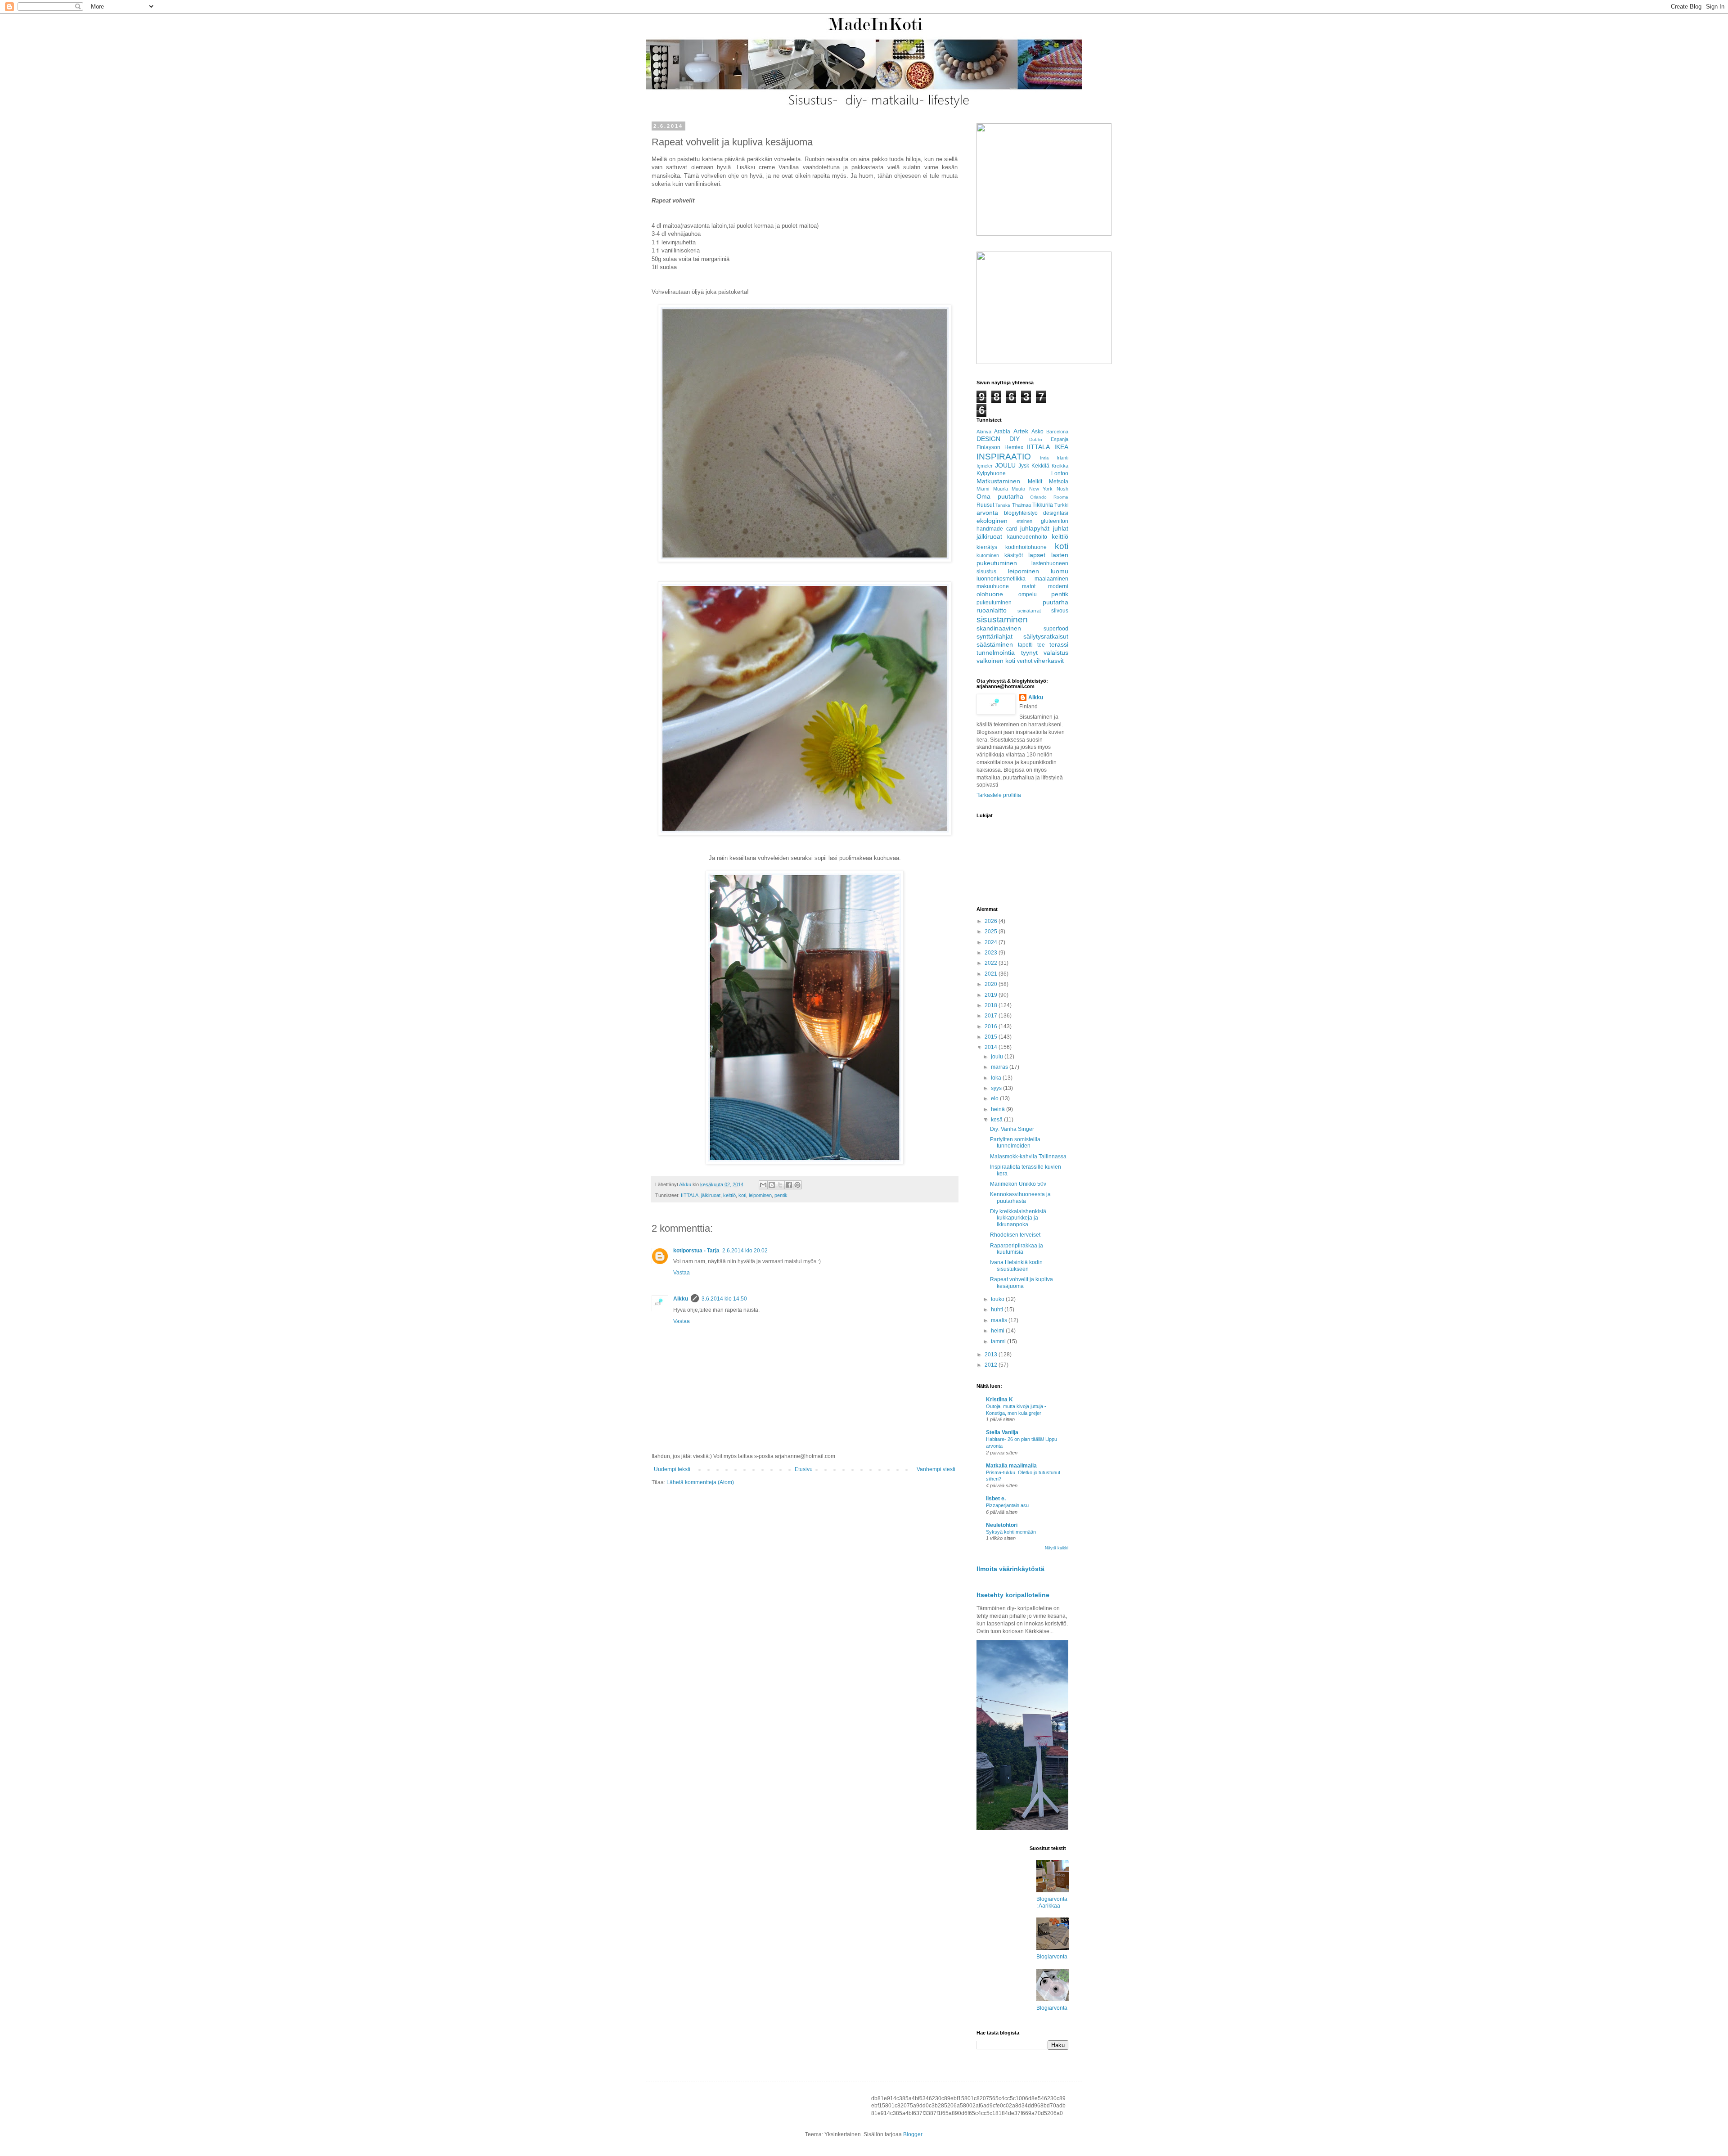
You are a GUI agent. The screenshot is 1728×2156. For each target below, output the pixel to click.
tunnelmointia (996, 653)
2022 (992, 963)
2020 (992, 984)
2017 (992, 1016)
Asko (1037, 432)
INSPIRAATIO (1004, 457)
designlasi (1056, 513)
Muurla (1001, 489)
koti (742, 1195)
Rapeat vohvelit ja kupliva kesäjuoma (1021, 1283)
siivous (1060, 611)
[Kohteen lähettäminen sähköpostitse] (763, 1185)
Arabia (1002, 432)
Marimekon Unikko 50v (1018, 1184)
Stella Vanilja (1002, 1432)
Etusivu (804, 1469)
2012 (992, 1365)
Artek (1021, 431)
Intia (1044, 458)
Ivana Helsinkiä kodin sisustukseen (1016, 1265)
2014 (992, 1047)
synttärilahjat (994, 636)
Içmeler (985, 466)
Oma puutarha (1000, 496)
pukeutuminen (994, 603)
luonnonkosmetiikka (1001, 579)
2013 (992, 1355)
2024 (992, 942)
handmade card (997, 529)
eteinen (1024, 521)
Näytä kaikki (1057, 1548)
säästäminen (995, 644)
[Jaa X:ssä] (780, 1185)
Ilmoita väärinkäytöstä (1010, 1569)
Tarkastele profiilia (999, 795)
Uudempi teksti (672, 1469)
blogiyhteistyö (1021, 513)
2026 (992, 921)
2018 (992, 1005)
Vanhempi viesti (936, 1469)
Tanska (1003, 505)
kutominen (988, 555)
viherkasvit (1049, 661)
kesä (997, 1120)
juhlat (1061, 528)
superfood (1056, 629)
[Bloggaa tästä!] (772, 1185)
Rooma (1061, 497)
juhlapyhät (1035, 528)
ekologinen (992, 521)
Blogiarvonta (1052, 1957)
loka (997, 1078)
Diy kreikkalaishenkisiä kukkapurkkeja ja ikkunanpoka (1018, 1218)
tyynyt (1029, 653)
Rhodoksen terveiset (1015, 1235)
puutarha (1055, 602)
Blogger (913, 2134)
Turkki (1061, 505)
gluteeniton (1055, 521)
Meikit (1035, 482)
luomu (1060, 571)
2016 (992, 1026)
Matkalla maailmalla (1011, 1466)
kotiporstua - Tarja (696, 1251)
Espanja (1060, 439)
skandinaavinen (999, 628)
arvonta (987, 513)
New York (1041, 489)
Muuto (1018, 489)
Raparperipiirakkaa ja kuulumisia (1017, 1249)
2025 (992, 932)
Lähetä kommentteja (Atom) (700, 1482)
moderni (1058, 586)
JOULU (1005, 465)
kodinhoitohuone (1026, 547)
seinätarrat (1029, 611)
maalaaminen (1051, 579)
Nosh (1062, 489)
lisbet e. (996, 1499)
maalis (1000, 1320)
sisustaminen (1002, 619)
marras (1000, 1067)
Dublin (1036, 439)
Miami (983, 489)
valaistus (1056, 653)
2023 (992, 953)
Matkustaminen (998, 481)
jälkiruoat (711, 1195)
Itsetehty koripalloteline (1013, 1595)
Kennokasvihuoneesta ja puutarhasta (1020, 1197)
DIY (1015, 439)
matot (1029, 586)
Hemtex (1014, 447)
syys (997, 1088)
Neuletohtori (1002, 1525)
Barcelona (1057, 432)
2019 (992, 995)
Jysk (1024, 466)
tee (1041, 645)
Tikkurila (1043, 505)
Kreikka (1060, 466)
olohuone (990, 594)
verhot (1025, 661)
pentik (781, 1195)
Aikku (681, 1299)
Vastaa (682, 1273)
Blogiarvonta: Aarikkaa (1052, 1902)
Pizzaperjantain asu (1007, 1505)
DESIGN (988, 439)
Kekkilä (1040, 466)
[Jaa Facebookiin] (789, 1185)
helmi (998, 1331)
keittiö (729, 1195)
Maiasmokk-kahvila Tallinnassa (1028, 1157)
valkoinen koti (996, 661)
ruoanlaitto (992, 610)
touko (998, 1299)
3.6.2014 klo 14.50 (724, 1299)
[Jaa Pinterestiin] (797, 1185)
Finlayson (988, 447)
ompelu (1028, 594)
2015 (992, 1037)
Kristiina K (999, 1400)
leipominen (760, 1195)
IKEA (1061, 447)
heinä (999, 1109)
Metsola (1059, 482)
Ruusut (985, 505)
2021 (992, 974)
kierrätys (987, 547)
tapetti (1025, 645)
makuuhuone (993, 586)
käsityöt (1014, 555)
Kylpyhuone (991, 473)
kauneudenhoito (1027, 537)
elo (995, 1098)
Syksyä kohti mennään (1011, 1532)
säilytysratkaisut (1046, 636)
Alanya (984, 432)
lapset (1037, 555)
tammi (999, 1341)
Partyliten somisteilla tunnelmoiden (1015, 1143)
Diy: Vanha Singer (1012, 1129)
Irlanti (1062, 458)
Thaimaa (1021, 505)
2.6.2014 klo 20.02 (745, 1251)
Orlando (1038, 497)
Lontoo (1060, 473)
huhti (998, 1310)
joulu (998, 1057)
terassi (1059, 644)
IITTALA (690, 1195)
